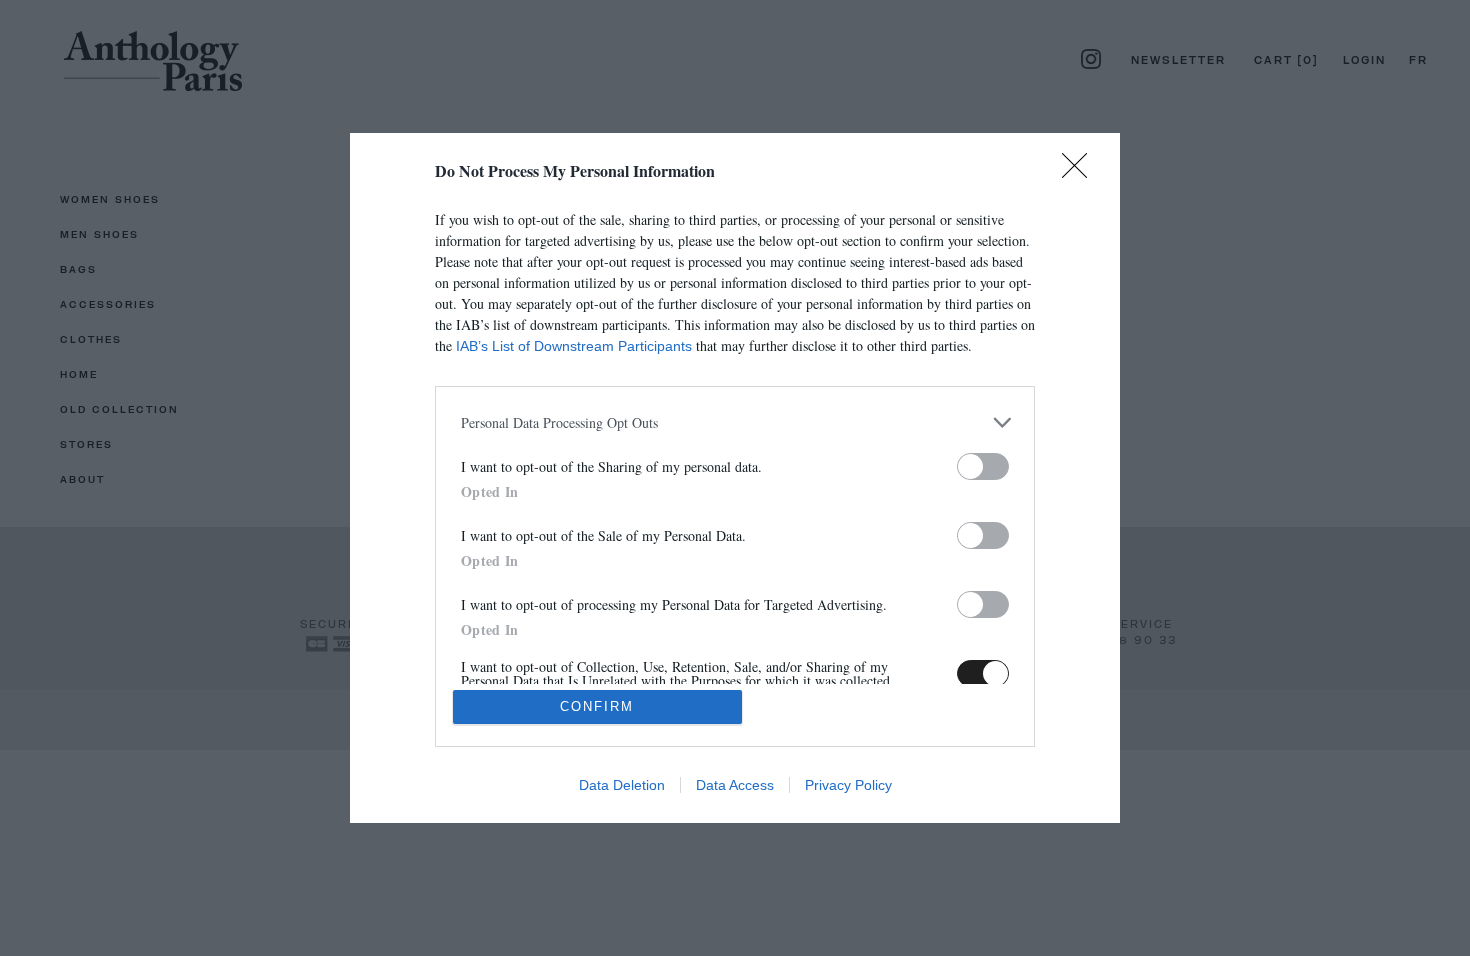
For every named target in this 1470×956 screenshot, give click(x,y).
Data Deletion (622, 785)
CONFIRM (597, 706)
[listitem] (735, 422)
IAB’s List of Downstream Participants (574, 346)
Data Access (735, 785)
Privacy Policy (848, 785)
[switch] (983, 466)
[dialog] (735, 478)
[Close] (1081, 172)
